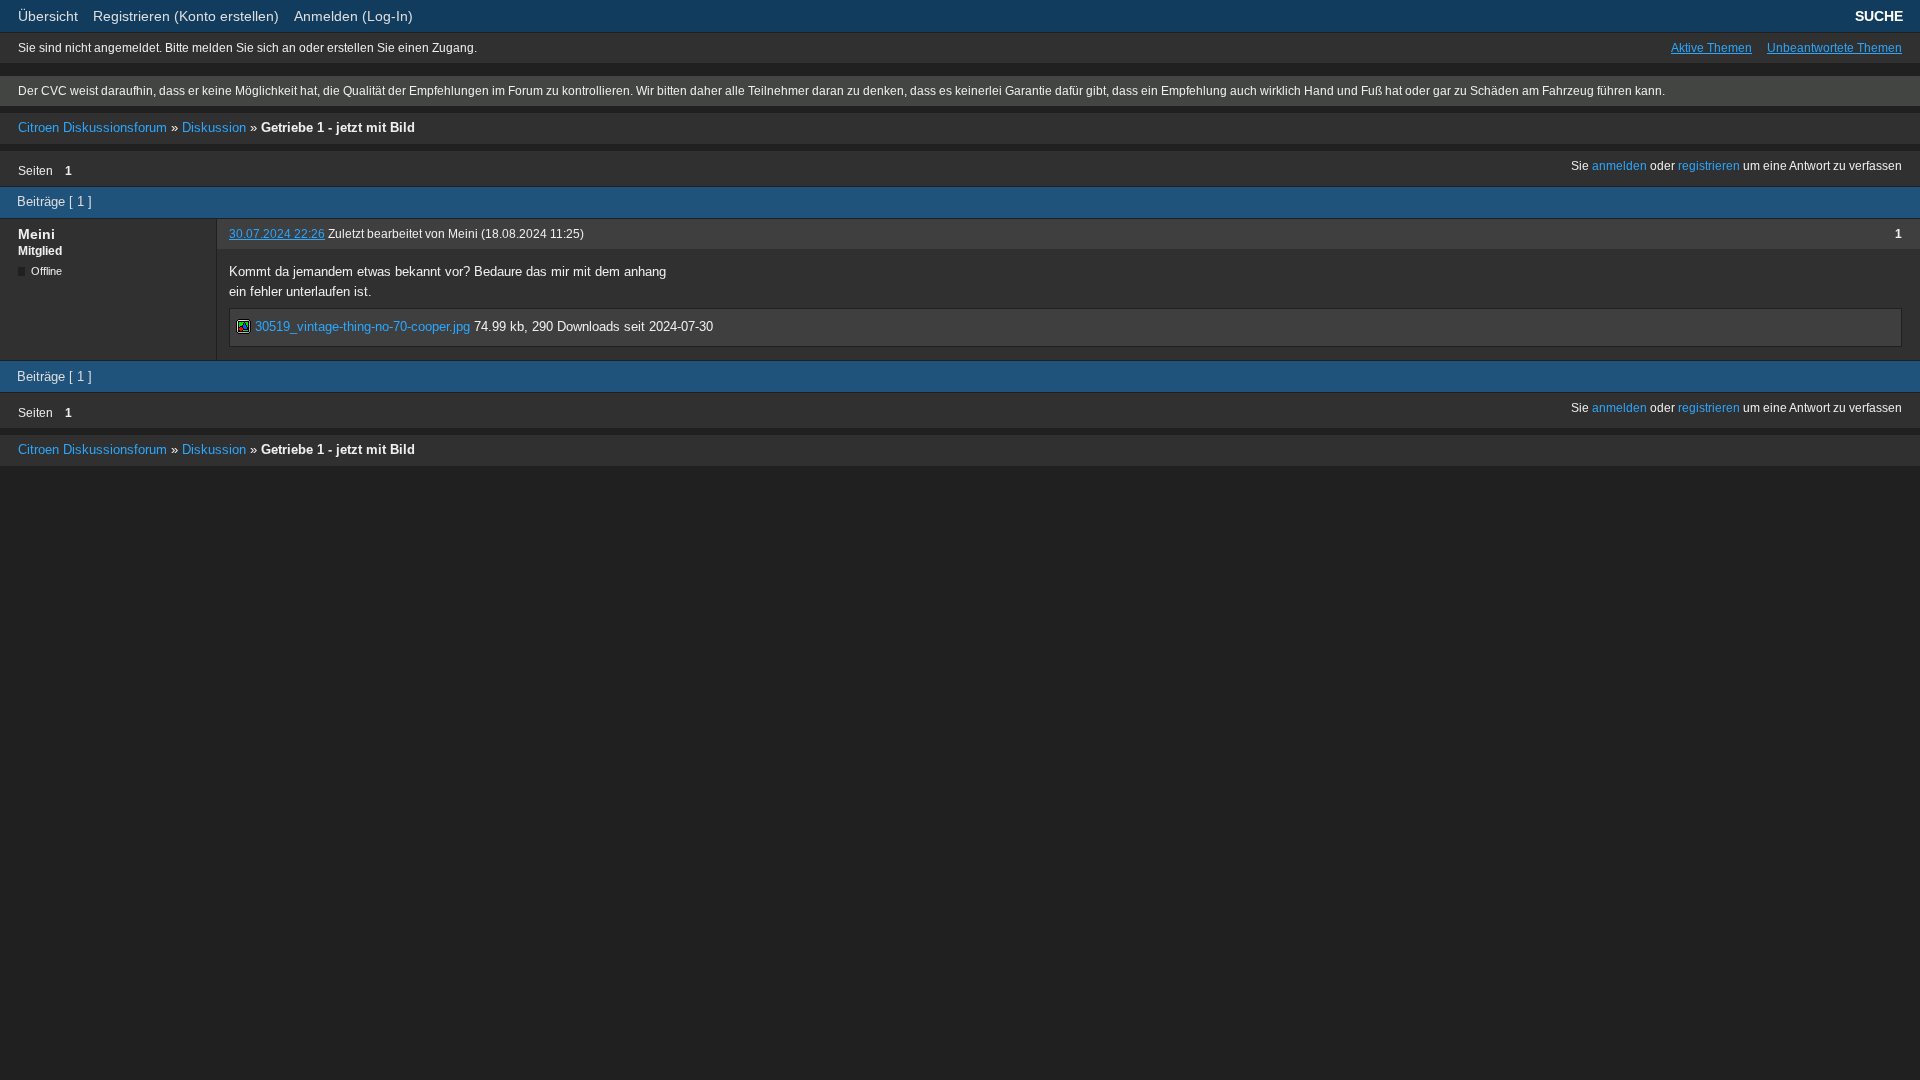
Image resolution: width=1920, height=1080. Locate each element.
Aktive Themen (1711, 48)
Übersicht (48, 16)
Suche (1879, 16)
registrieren (1709, 166)
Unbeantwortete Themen (1834, 48)
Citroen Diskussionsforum (92, 127)
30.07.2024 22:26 (277, 234)
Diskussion (214, 127)
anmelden (1619, 166)
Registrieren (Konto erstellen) (186, 16)
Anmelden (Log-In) (353, 16)
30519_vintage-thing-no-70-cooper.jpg (360, 326)
